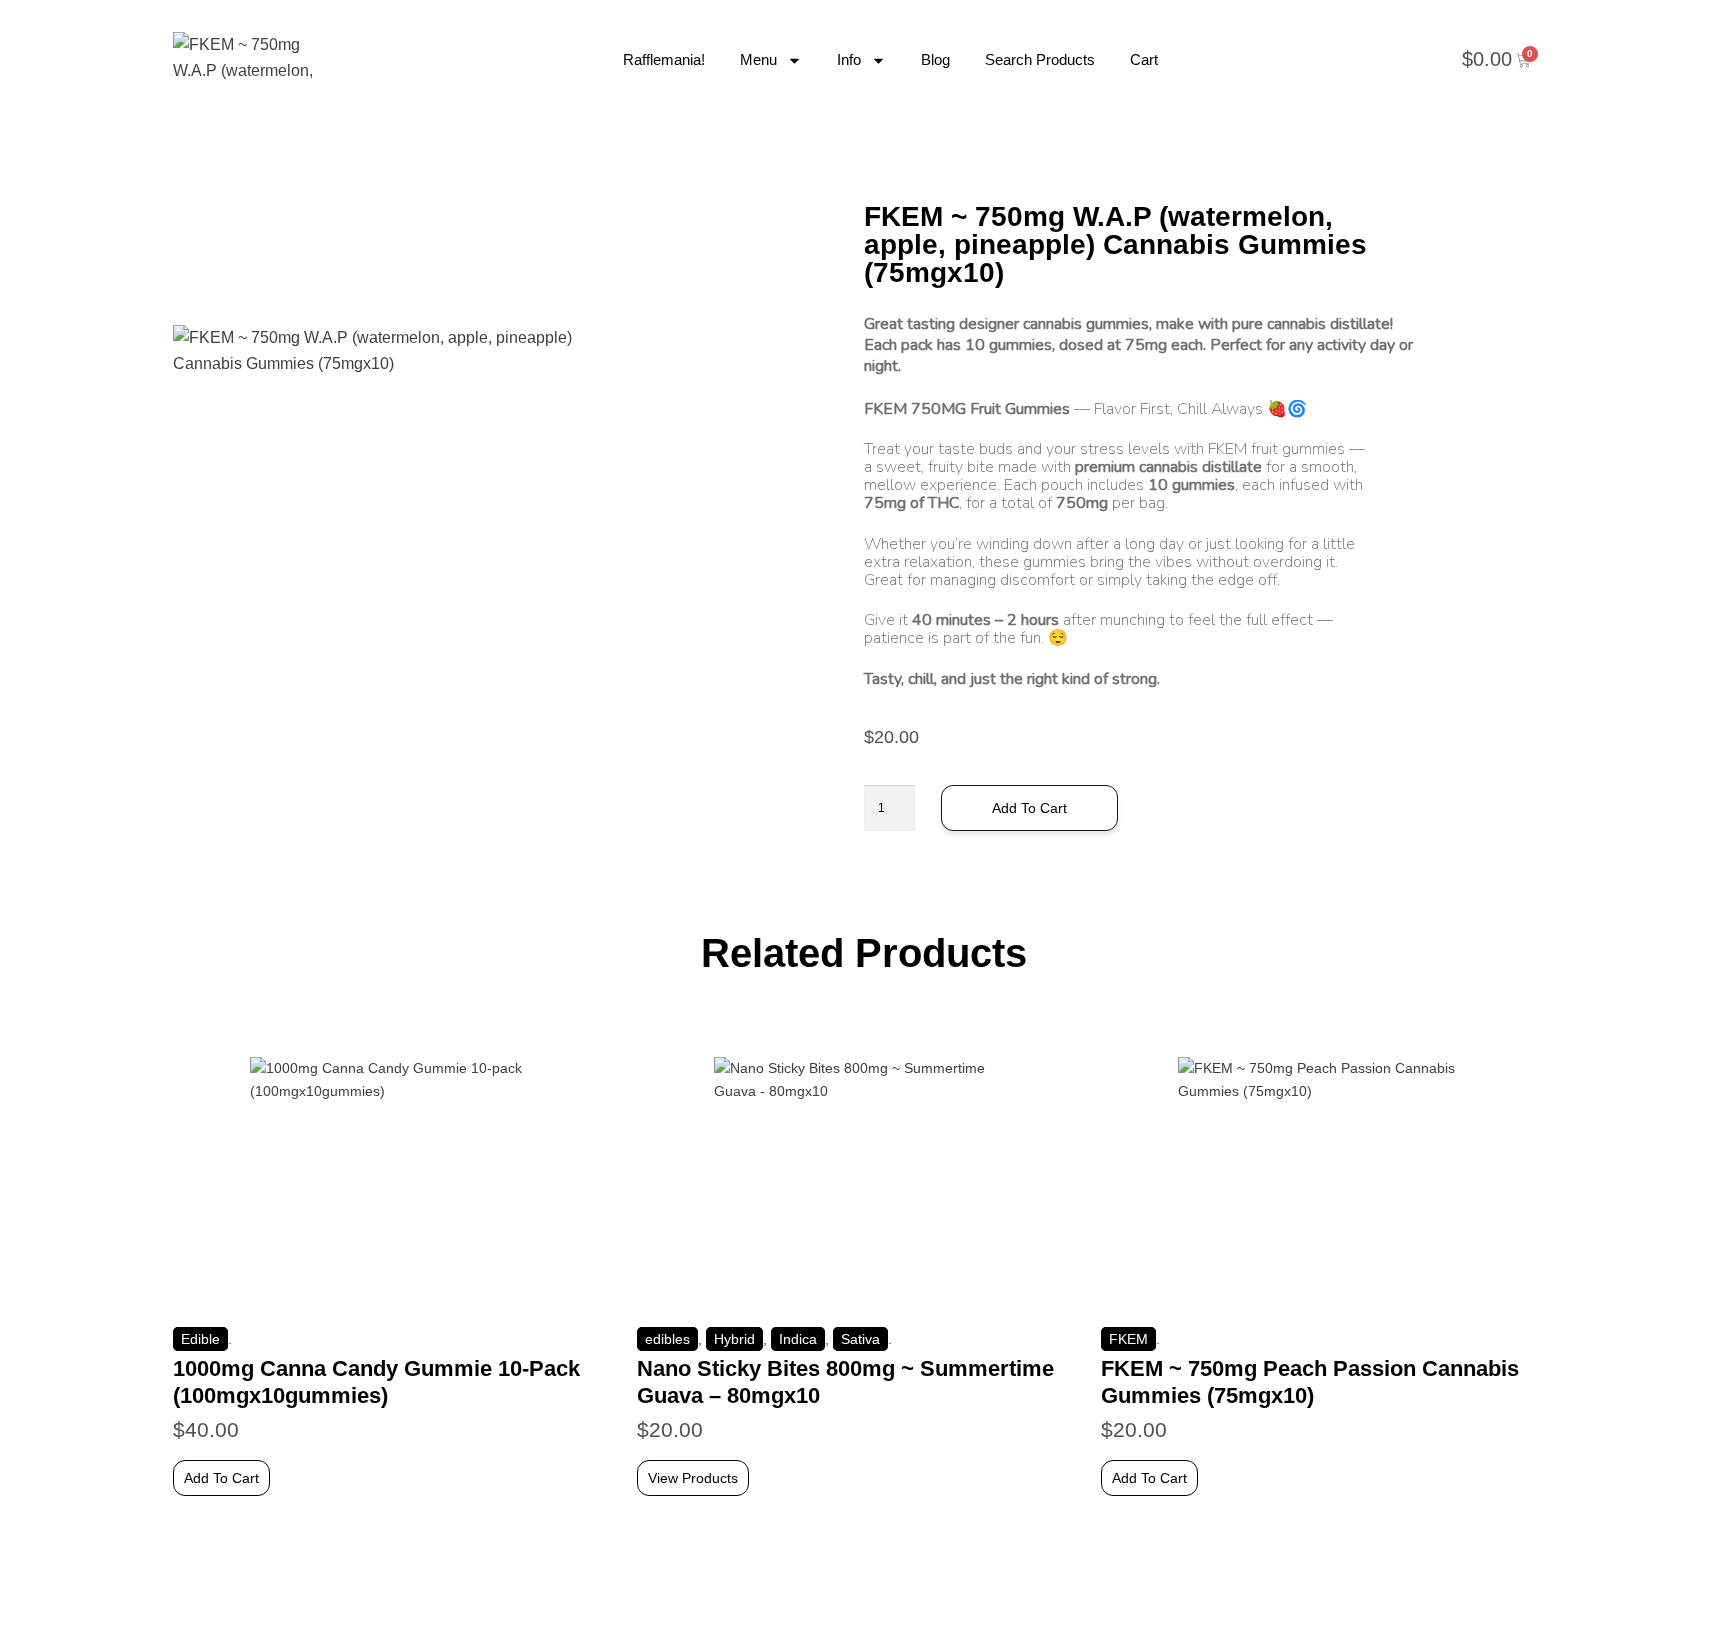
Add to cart (1029, 808)
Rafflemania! (664, 59)
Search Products (1040, 59)
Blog (935, 59)
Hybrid (734, 1339)
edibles (667, 1339)
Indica (798, 1339)
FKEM (1128, 1339)
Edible (200, 1339)
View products (693, 1478)
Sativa (860, 1339)
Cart (1144, 59)
